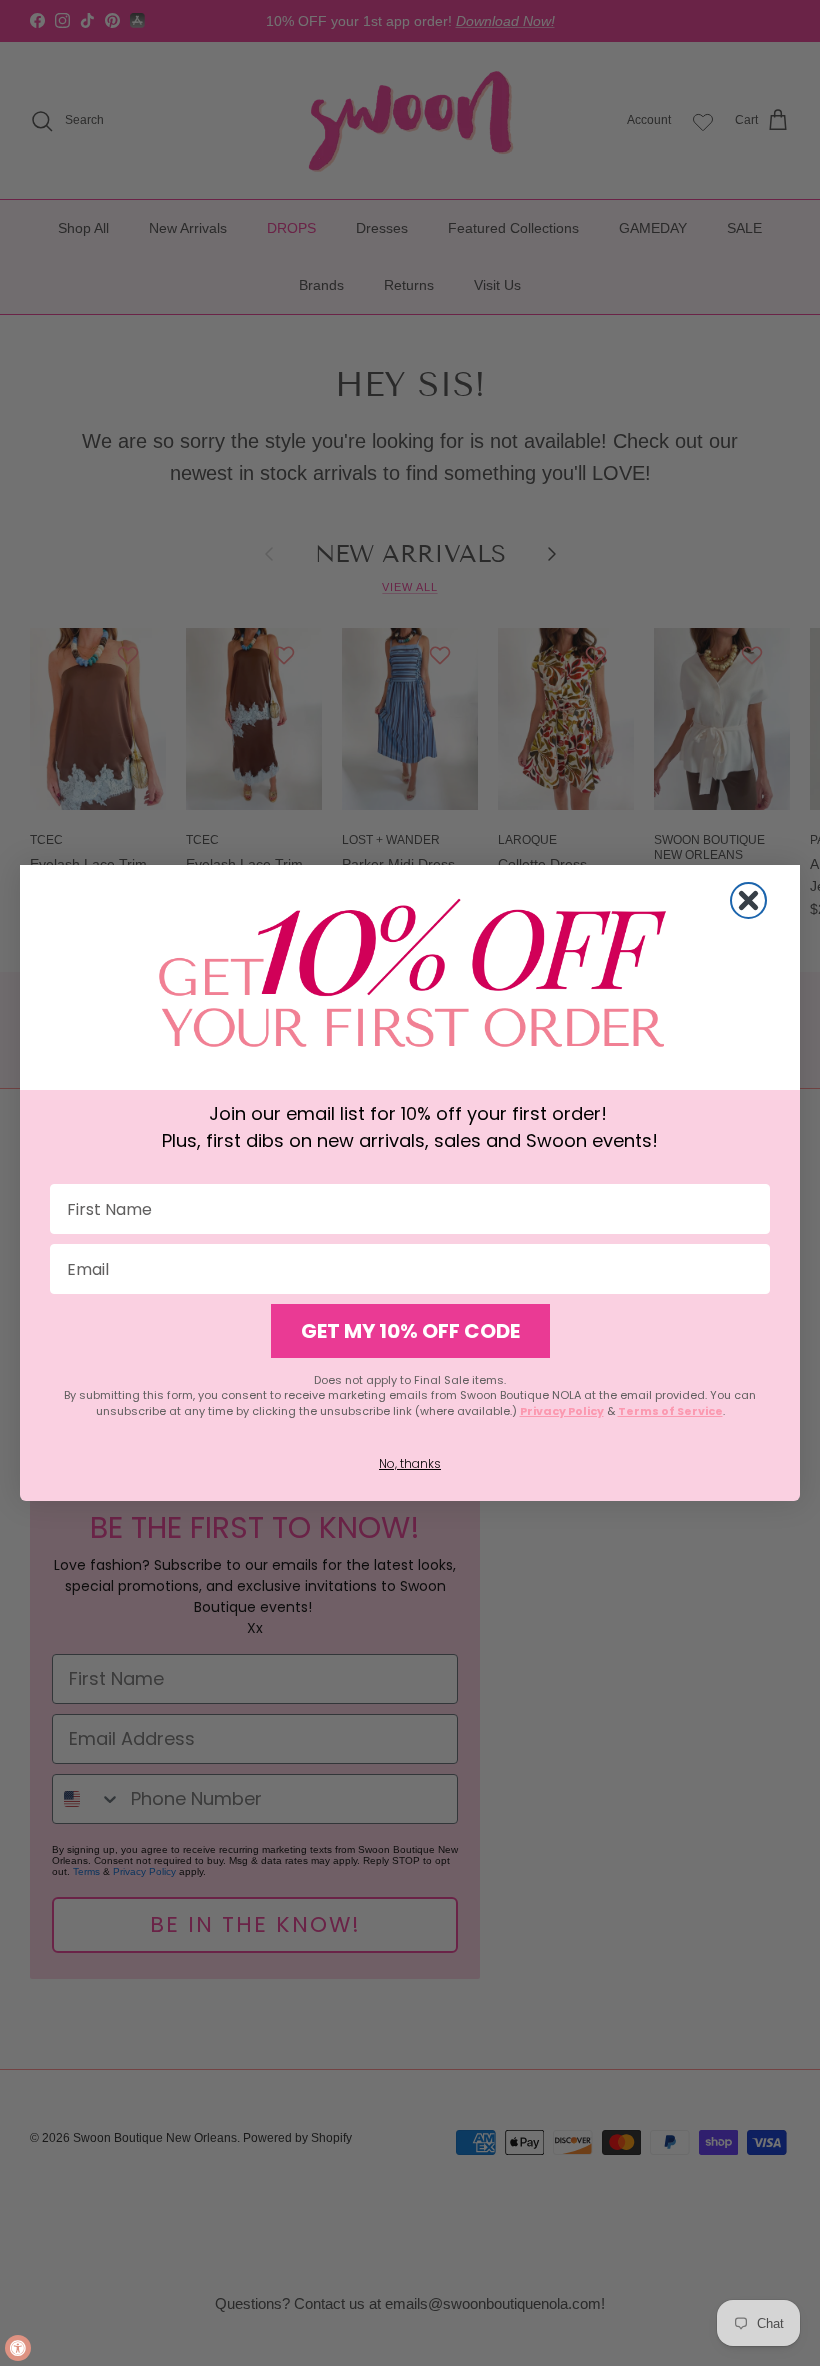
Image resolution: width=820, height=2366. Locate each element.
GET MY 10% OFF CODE (410, 1331)
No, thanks (410, 1463)
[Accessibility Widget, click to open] (18, 2348)
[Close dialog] (748, 900)
